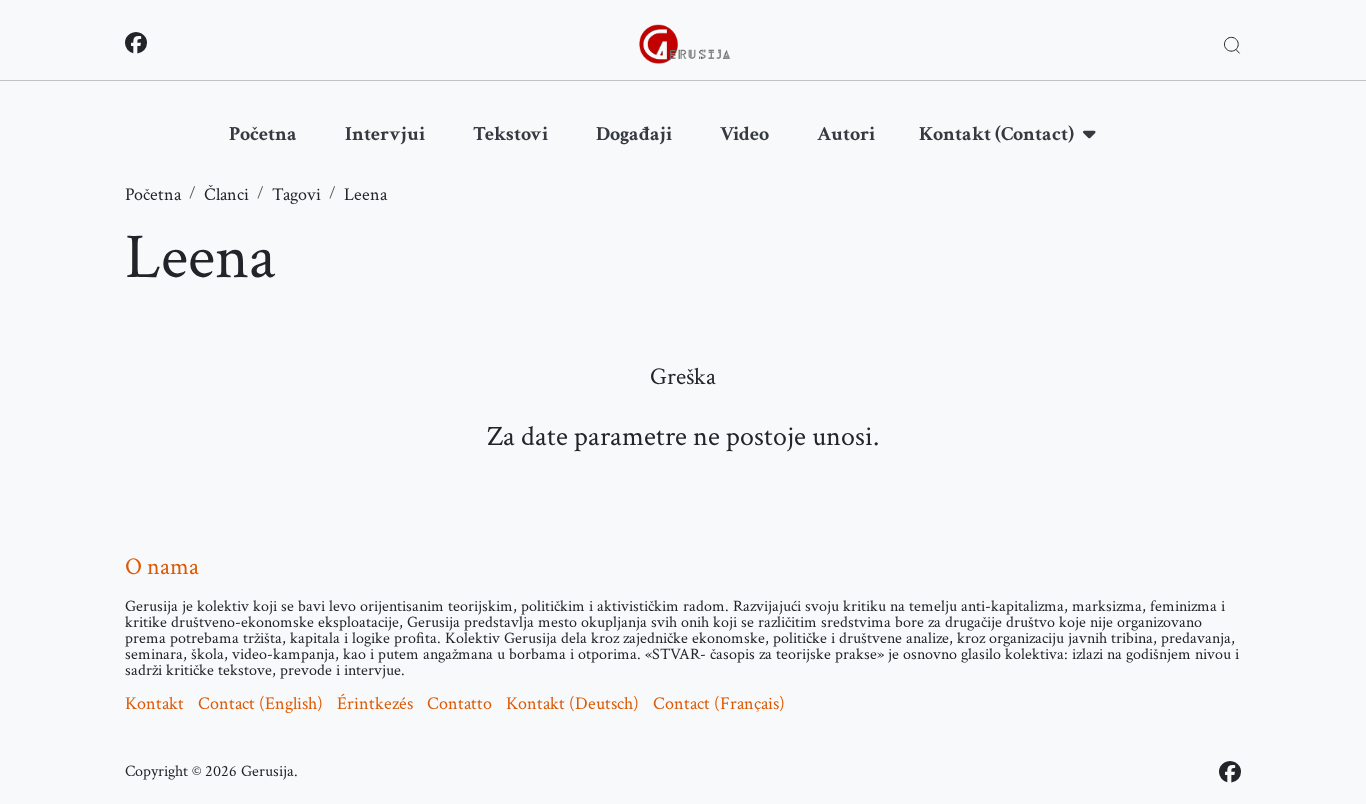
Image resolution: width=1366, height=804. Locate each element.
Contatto (459, 703)
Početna (263, 134)
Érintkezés (375, 703)
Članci (226, 194)
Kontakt (154, 703)
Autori (846, 134)
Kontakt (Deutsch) (572, 703)
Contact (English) (260, 703)
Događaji (634, 134)
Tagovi (296, 194)
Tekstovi (510, 134)
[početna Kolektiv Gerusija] (685, 44)
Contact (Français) (719, 703)
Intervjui (385, 134)
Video (744, 134)
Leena (365, 194)
